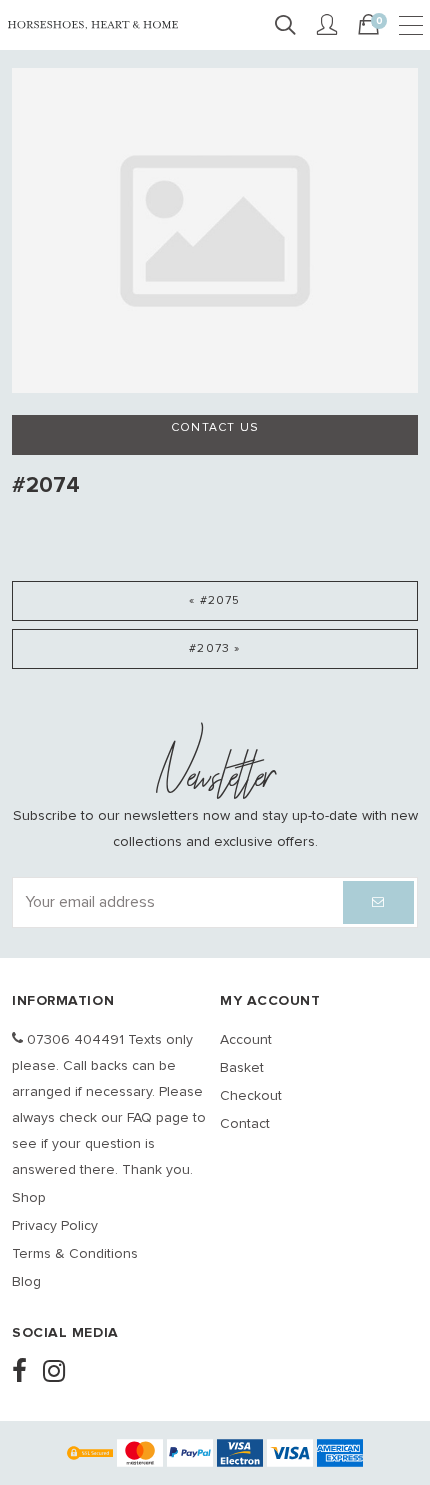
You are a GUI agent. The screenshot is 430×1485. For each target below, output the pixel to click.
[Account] (327, 26)
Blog (26, 1282)
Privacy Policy (55, 1226)
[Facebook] (25, 1373)
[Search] (285, 26)
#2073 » (214, 649)
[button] (378, 902)
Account (246, 1040)
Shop (29, 1198)
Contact (245, 1124)
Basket (242, 1068)
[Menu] (411, 26)
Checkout (251, 1096)
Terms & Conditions (75, 1254)
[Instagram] (60, 1373)
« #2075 (214, 601)
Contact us (215, 428)
